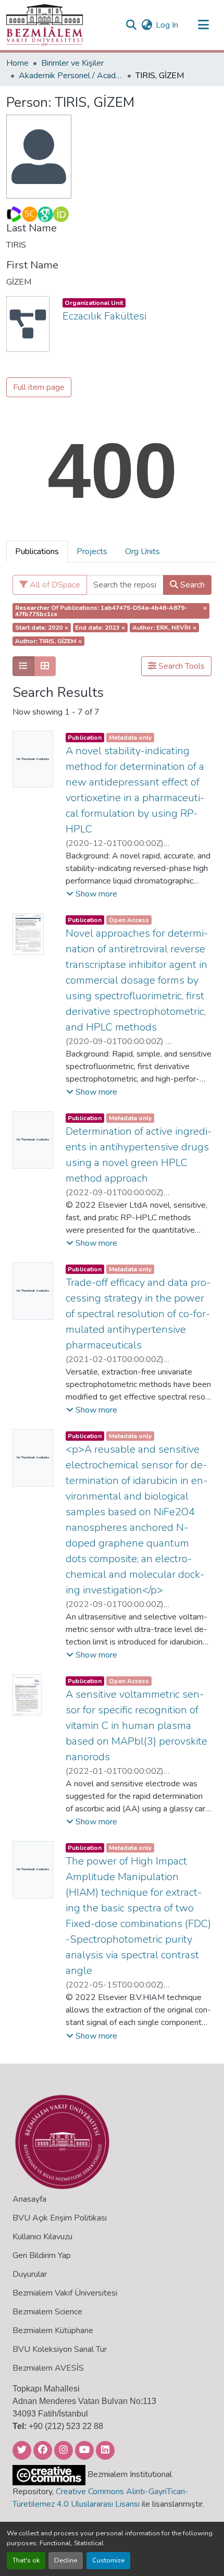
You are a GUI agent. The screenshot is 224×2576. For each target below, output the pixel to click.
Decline (66, 2560)
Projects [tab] (92, 551)
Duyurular (30, 2274)
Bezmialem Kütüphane (53, 2330)
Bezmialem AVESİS (48, 2368)
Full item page (39, 387)
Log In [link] (167, 25)
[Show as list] (23, 666)
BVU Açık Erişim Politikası (60, 2218)
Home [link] (17, 63)
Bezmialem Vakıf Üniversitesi (65, 2293)
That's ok (26, 2560)
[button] (45, 25)
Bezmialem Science (47, 2312)
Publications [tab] (37, 551)
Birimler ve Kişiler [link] (72, 63)
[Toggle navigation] (203, 25)
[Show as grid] (45, 666)
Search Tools (181, 666)
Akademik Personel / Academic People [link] (71, 76)
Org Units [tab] (142, 551)
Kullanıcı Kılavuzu (42, 2237)
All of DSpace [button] (54, 585)
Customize (108, 2560)
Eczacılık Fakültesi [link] (104, 316)
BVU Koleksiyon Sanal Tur (60, 2349)
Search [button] (191, 585)
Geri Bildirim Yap (42, 2255)
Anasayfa (29, 2199)
